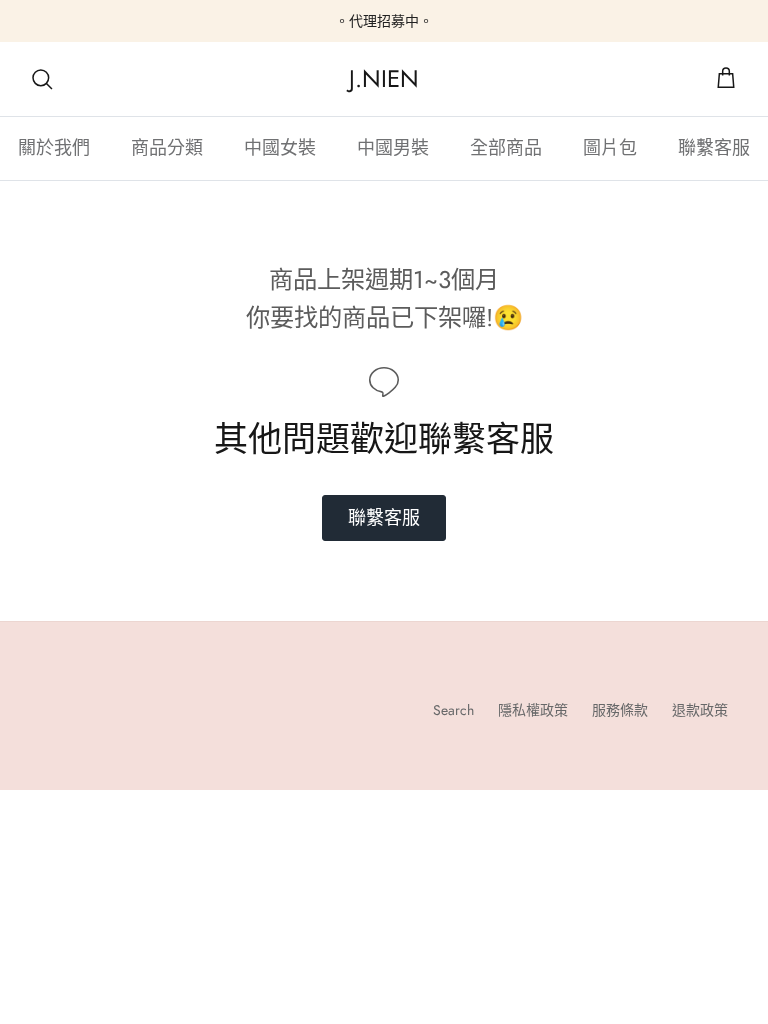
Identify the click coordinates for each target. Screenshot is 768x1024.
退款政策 (700, 710)
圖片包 (610, 148)
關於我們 (54, 148)
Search (453, 710)
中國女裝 (280, 148)
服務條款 (620, 710)
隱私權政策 (533, 710)
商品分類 (167, 148)
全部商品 (506, 148)
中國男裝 (393, 148)
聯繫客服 (714, 148)
